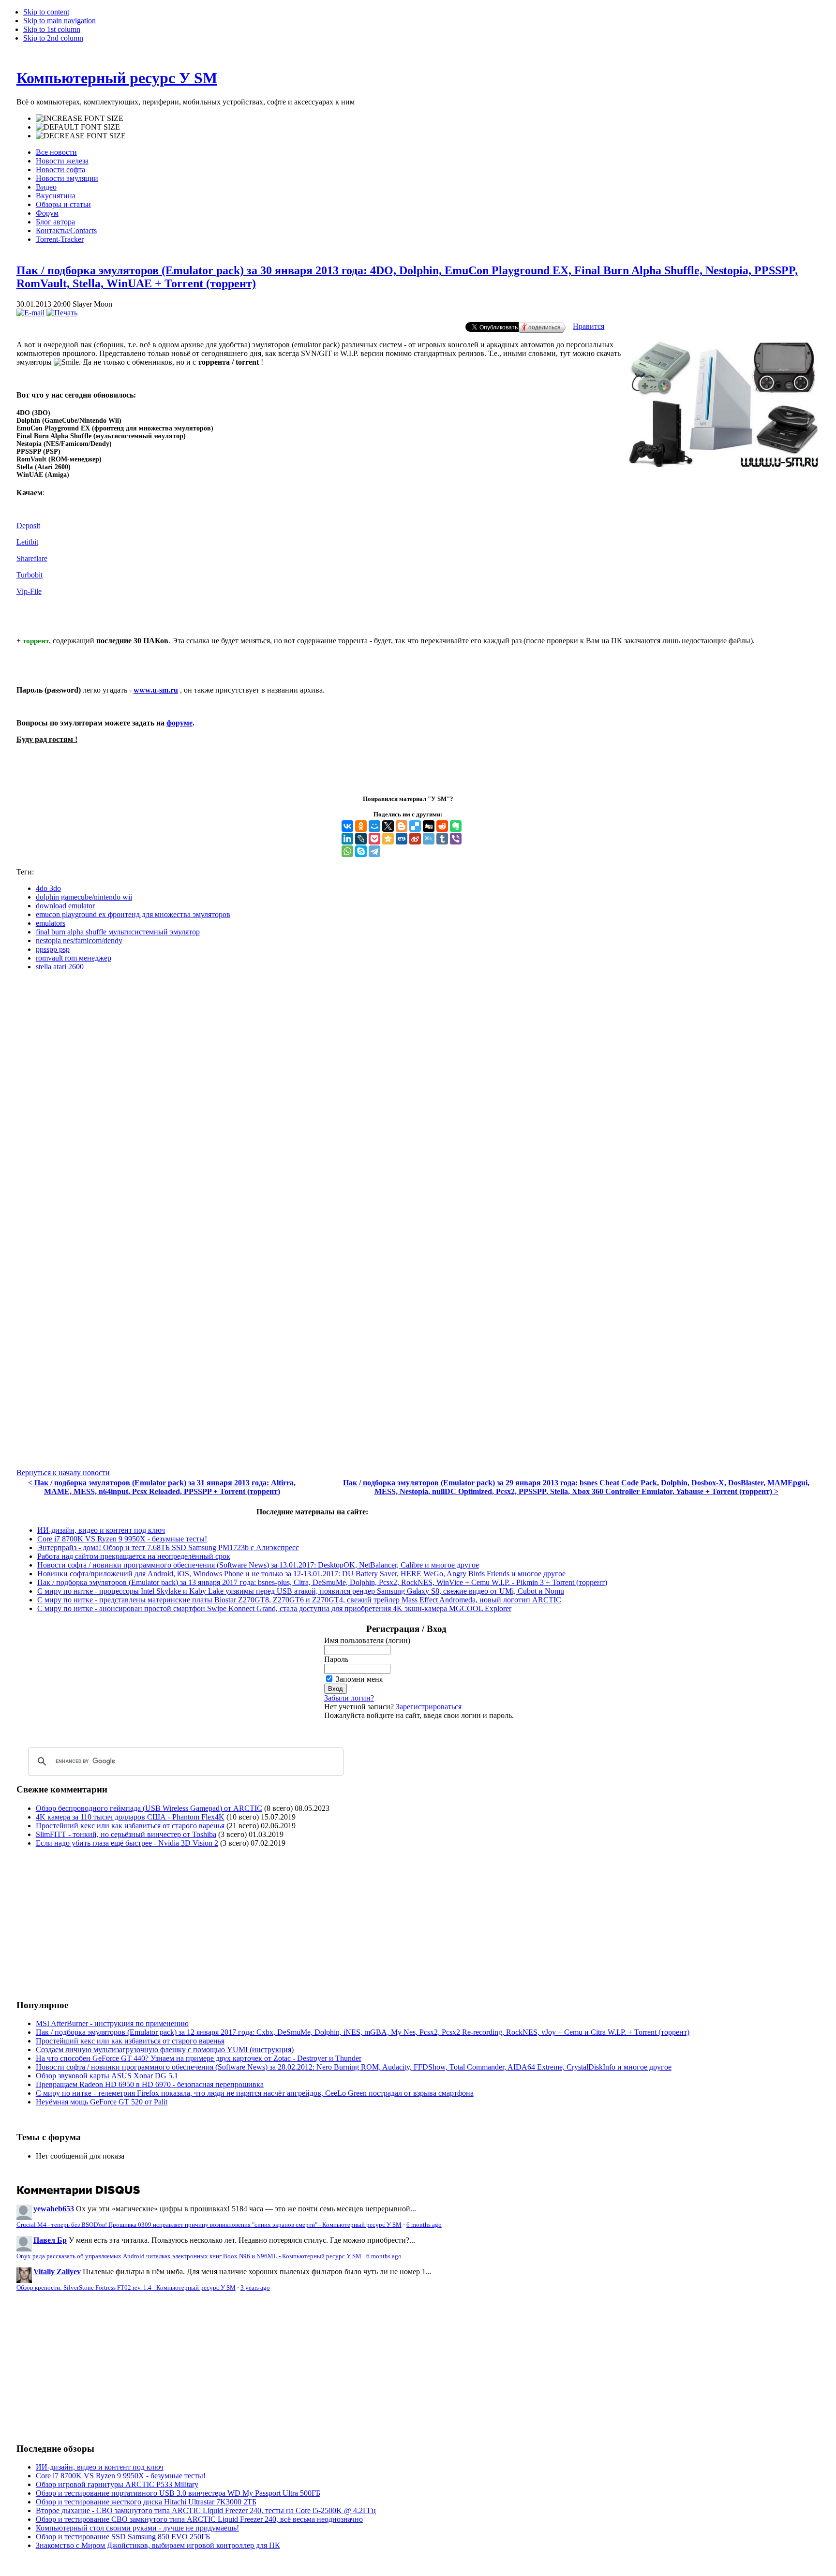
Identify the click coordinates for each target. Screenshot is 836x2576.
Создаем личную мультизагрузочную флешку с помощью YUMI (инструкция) (165, 2050)
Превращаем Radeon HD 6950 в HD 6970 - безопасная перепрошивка (150, 2084)
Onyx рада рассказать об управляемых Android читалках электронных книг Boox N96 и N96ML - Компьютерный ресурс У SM (189, 2256)
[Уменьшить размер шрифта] (81, 136)
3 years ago (255, 2288)
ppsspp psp (53, 949)
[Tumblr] (442, 839)
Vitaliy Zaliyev (57, 2272)
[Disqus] (418, 1100)
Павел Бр (50, 2240)
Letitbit (27, 542)
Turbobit (30, 575)
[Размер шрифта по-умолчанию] (78, 127)
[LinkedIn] (347, 839)
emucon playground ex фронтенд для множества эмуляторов (133, 914)
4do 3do (48, 888)
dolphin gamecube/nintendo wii (84, 897)
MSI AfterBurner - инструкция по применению (112, 2023)
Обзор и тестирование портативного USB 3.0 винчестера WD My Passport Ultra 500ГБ (178, 2493)
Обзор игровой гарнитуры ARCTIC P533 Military (117, 2484)
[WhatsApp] (347, 851)
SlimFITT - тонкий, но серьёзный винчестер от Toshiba (126, 1834)
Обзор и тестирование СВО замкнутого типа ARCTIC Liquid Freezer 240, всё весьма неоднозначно (199, 2519)
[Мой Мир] (374, 826)
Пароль (336, 1659)
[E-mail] (30, 313)
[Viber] (456, 839)
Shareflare (32, 558)
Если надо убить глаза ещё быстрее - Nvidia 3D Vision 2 (127, 1843)
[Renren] (402, 839)
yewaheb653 (54, 2209)
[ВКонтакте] (347, 826)
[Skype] (361, 851)
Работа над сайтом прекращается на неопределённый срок (134, 1556)
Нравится (589, 326)
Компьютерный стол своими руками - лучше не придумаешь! (137, 2528)
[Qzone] (388, 839)
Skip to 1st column (52, 29)
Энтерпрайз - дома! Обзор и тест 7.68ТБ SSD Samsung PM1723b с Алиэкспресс (168, 1547)
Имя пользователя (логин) (367, 1640)
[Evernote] (456, 826)
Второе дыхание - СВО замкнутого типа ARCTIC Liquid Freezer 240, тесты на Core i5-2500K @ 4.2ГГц (206, 2510)
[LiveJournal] (361, 839)
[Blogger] (402, 826)
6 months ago (424, 2225)
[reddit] (442, 826)
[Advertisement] (98, 1923)
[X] (388, 826)
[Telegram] (374, 851)
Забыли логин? (349, 1698)
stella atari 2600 (60, 967)
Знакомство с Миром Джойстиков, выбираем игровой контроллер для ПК (158, 2545)
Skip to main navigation (60, 21)
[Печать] (62, 313)
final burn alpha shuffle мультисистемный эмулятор (118, 932)
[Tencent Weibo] (429, 839)
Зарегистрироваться (429, 1707)
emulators (51, 923)
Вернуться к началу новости (63, 1473)
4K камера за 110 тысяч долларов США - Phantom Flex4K (130, 1817)
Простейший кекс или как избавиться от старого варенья (130, 1826)
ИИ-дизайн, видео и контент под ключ (101, 1530)
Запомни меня (359, 1679)
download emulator (65, 906)
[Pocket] (374, 839)
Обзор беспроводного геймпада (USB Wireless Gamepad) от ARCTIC (149, 1808)
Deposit (28, 526)
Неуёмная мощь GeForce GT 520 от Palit (102, 2102)
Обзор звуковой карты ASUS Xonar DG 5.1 (107, 2076)
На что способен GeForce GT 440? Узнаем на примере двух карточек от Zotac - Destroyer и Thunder (199, 2058)
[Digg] (429, 826)
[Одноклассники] (361, 826)
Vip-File (29, 591)
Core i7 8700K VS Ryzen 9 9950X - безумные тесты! (122, 1539)
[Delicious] (415, 826)
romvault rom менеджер (74, 958)
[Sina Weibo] (415, 839)
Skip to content (46, 12)
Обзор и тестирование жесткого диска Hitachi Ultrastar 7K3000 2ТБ (146, 2502)
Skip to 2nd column (53, 38)
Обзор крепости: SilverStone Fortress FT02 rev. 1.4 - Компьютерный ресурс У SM (126, 2288)
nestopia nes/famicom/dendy (79, 940)
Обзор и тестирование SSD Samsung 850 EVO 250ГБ (123, 2537)
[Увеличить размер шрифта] (80, 118)
